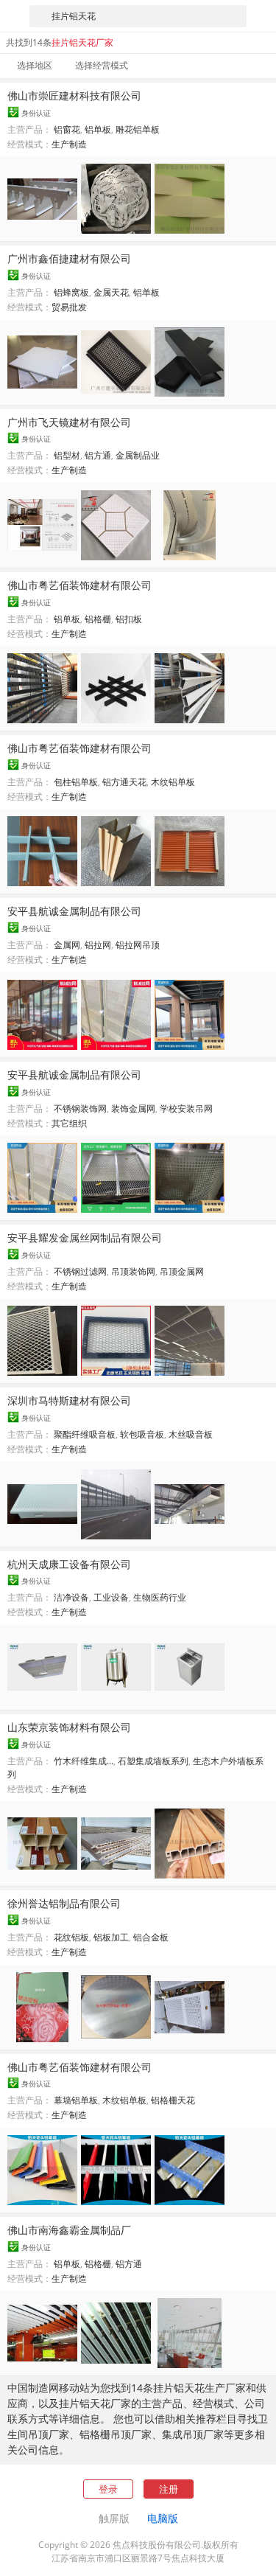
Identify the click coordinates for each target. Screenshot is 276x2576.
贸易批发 (69, 307)
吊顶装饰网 (133, 1271)
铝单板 (98, 129)
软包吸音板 (142, 1434)
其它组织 (69, 1123)
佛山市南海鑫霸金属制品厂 (69, 2230)
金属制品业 (138, 455)
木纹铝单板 (173, 782)
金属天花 (111, 292)
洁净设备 (71, 1597)
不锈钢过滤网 (80, 1271)
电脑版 (163, 2518)
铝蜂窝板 (71, 292)
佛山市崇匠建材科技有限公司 (74, 95)
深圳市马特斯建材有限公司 (69, 1400)
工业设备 (111, 1597)
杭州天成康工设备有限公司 (69, 1564)
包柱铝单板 (76, 782)
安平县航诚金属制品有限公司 (74, 911)
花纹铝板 (71, 1937)
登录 (108, 2489)
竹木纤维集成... (84, 1761)
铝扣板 (129, 619)
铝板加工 (111, 1937)
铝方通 (98, 455)
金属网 (67, 945)
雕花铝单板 (138, 129)
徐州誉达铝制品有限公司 (64, 1903)
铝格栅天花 (173, 2100)
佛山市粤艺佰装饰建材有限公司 (79, 585)
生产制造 (69, 144)
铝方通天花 (124, 782)
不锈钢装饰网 (80, 1108)
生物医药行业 (160, 1597)
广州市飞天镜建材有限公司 (69, 422)
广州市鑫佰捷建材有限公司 (69, 258)
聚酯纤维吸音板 (85, 1434)
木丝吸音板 (191, 1434)
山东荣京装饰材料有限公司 (69, 1727)
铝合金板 (151, 1937)
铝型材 (67, 455)
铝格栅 (98, 619)
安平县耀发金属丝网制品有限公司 (85, 1237)
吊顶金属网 (182, 1271)
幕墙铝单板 (76, 2100)
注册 (169, 2489)
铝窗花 (67, 129)
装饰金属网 (133, 1108)
